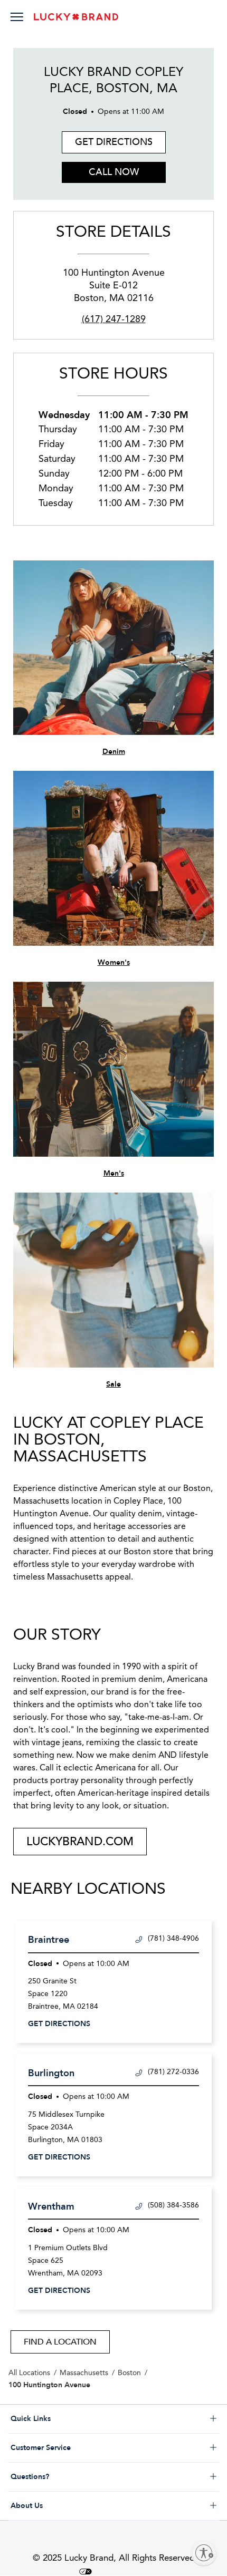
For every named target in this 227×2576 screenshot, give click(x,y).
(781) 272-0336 (173, 2072)
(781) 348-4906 (173, 1939)
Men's (114, 1173)
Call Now (114, 172)
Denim (114, 752)
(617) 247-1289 (114, 319)
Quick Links (73, 2419)
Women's (114, 962)
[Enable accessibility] (204, 2553)
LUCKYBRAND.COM (80, 1842)
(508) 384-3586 (173, 2205)
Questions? (73, 2477)
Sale (113, 1384)
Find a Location (60, 2342)
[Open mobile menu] (17, 18)
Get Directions (107, 140)
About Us (73, 2506)
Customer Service (73, 2448)
